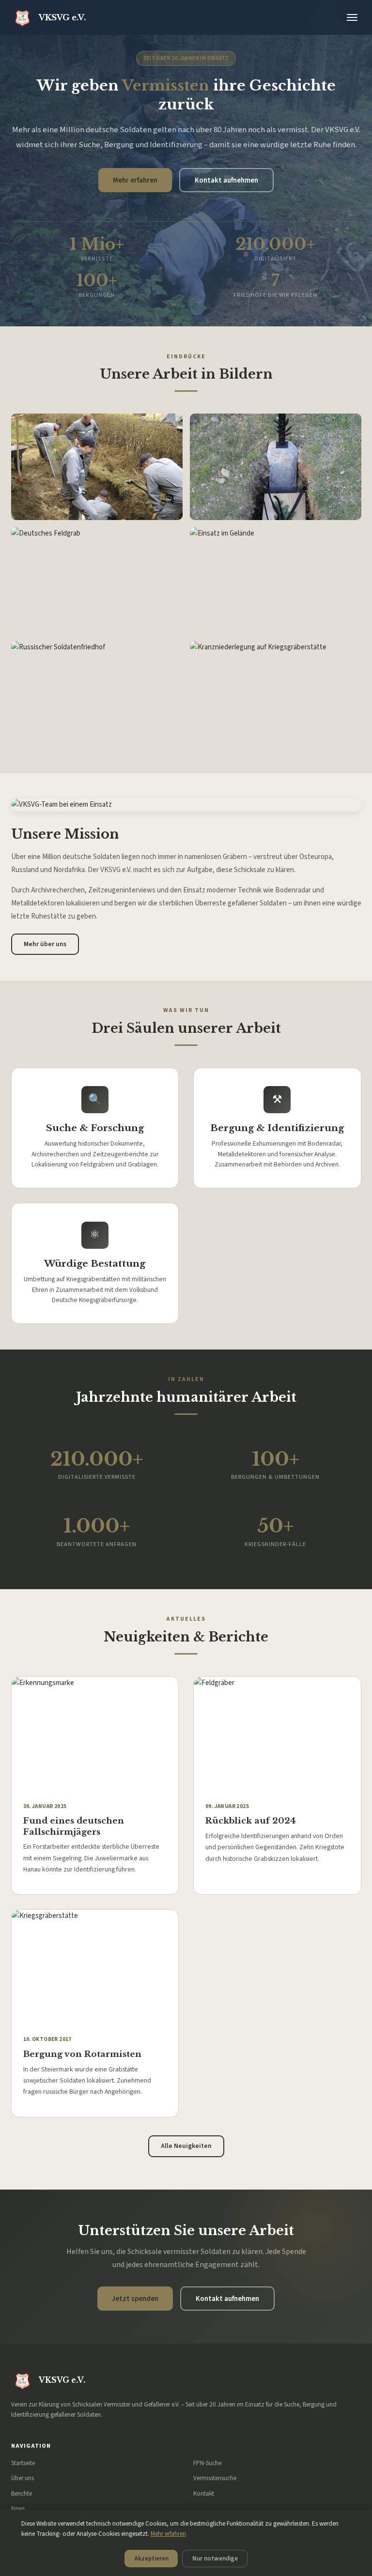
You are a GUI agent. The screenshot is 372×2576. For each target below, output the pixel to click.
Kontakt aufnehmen (226, 180)
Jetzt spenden (135, 2299)
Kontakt (204, 2493)
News (18, 2508)
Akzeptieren (151, 2559)
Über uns (23, 2478)
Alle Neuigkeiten (186, 2146)
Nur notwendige (215, 2559)
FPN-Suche (207, 2463)
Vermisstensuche (215, 2478)
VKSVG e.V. (62, 17)
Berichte (22, 2493)
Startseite (23, 2463)
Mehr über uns (45, 944)
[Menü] (352, 18)
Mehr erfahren (135, 180)
